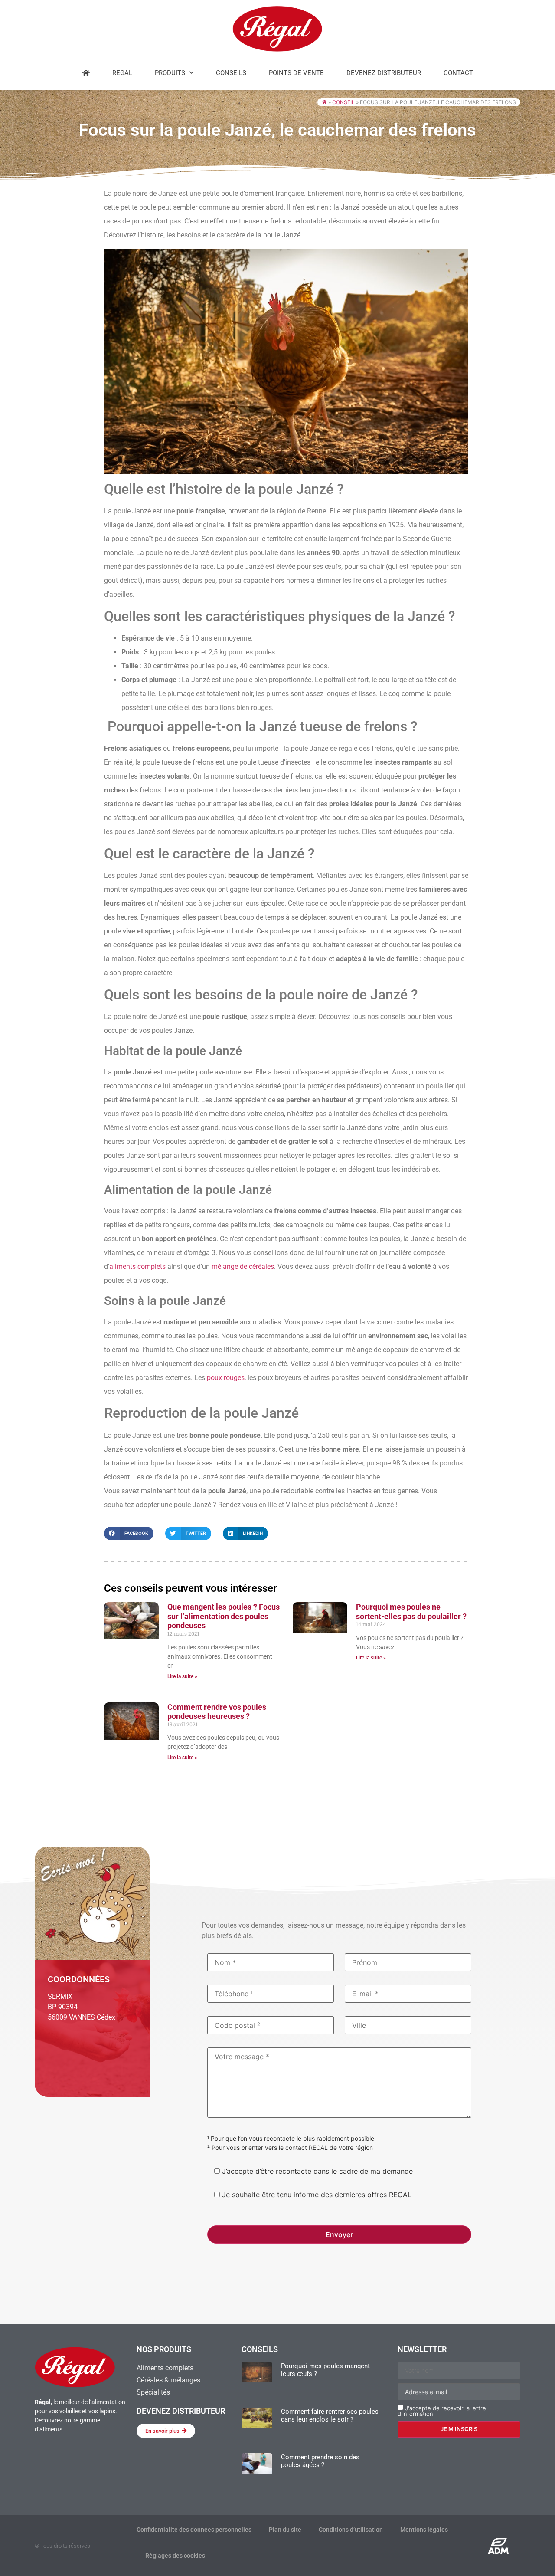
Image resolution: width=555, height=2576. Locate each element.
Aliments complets (165, 2368)
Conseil (343, 102)
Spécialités (153, 2392)
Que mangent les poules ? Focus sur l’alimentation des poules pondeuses (224, 1616)
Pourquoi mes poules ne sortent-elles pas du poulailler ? (411, 1612)
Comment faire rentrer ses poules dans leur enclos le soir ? (330, 2415)
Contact (458, 73)
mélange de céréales (243, 1267)
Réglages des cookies (175, 2556)
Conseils (231, 73)
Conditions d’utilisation (351, 2530)
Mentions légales (424, 2530)
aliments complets (137, 1267)
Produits (170, 73)
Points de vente (296, 73)
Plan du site (285, 2530)
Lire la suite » (182, 1676)
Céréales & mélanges (168, 2380)
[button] (129, 1533)
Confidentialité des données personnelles (194, 2530)
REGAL (122, 73)
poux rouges (226, 1378)
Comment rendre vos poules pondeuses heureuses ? (217, 1712)
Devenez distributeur (384, 73)
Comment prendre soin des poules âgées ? (320, 2461)
